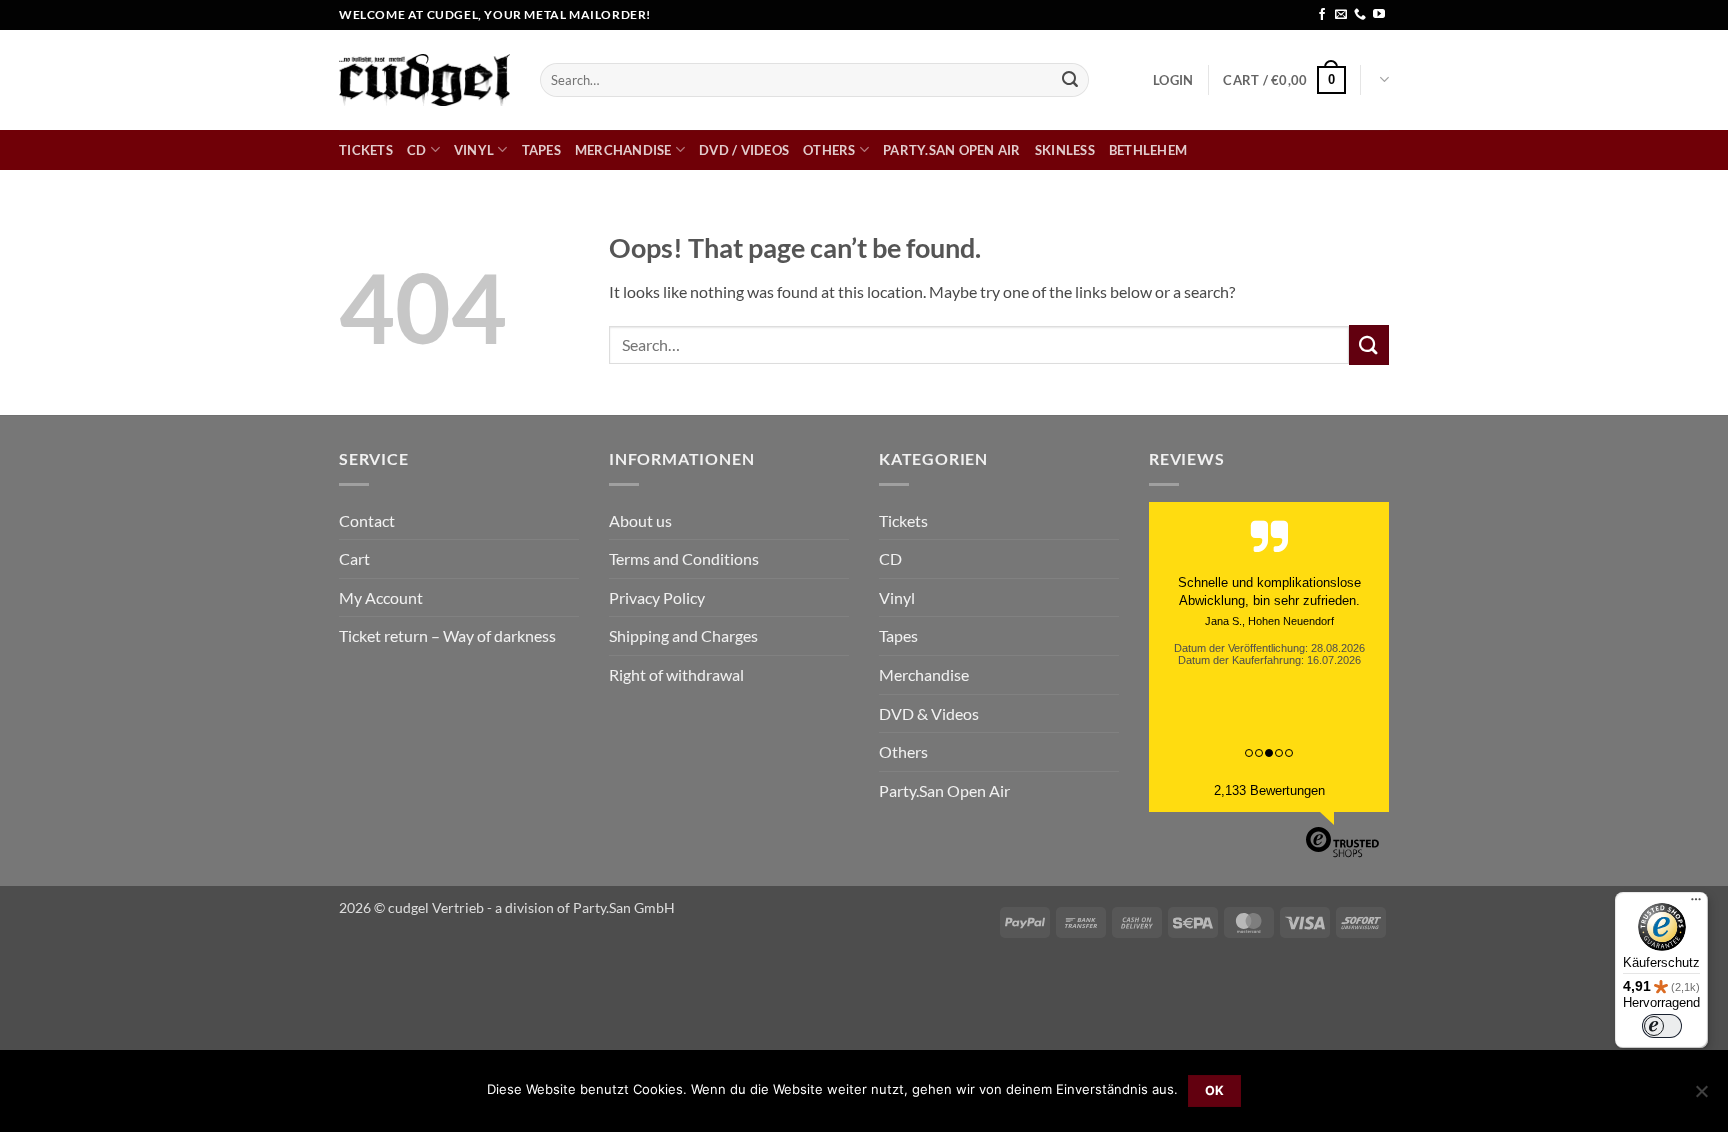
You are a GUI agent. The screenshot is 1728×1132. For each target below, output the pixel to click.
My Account (381, 597)
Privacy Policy (657, 597)
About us (640, 520)
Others (829, 150)
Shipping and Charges (683, 635)
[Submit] (1070, 80)
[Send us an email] (1341, 15)
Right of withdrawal (676, 674)
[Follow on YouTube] (1379, 15)
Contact (367, 520)
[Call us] (1360, 15)
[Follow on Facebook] (1322, 15)
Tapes (541, 150)
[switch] (1662, 1026)
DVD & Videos (929, 713)
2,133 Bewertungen (1269, 790)
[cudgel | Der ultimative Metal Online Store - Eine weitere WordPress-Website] (424, 79)
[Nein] (1701, 1097)
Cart (354, 558)
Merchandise (623, 150)
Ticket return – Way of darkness (447, 635)
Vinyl (474, 150)
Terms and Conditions (684, 558)
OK (1215, 1090)
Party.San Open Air (952, 150)
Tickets (366, 150)
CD (417, 150)
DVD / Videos (744, 150)
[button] (1173, 80)
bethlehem (1148, 150)
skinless (1065, 150)
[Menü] (1696, 904)
